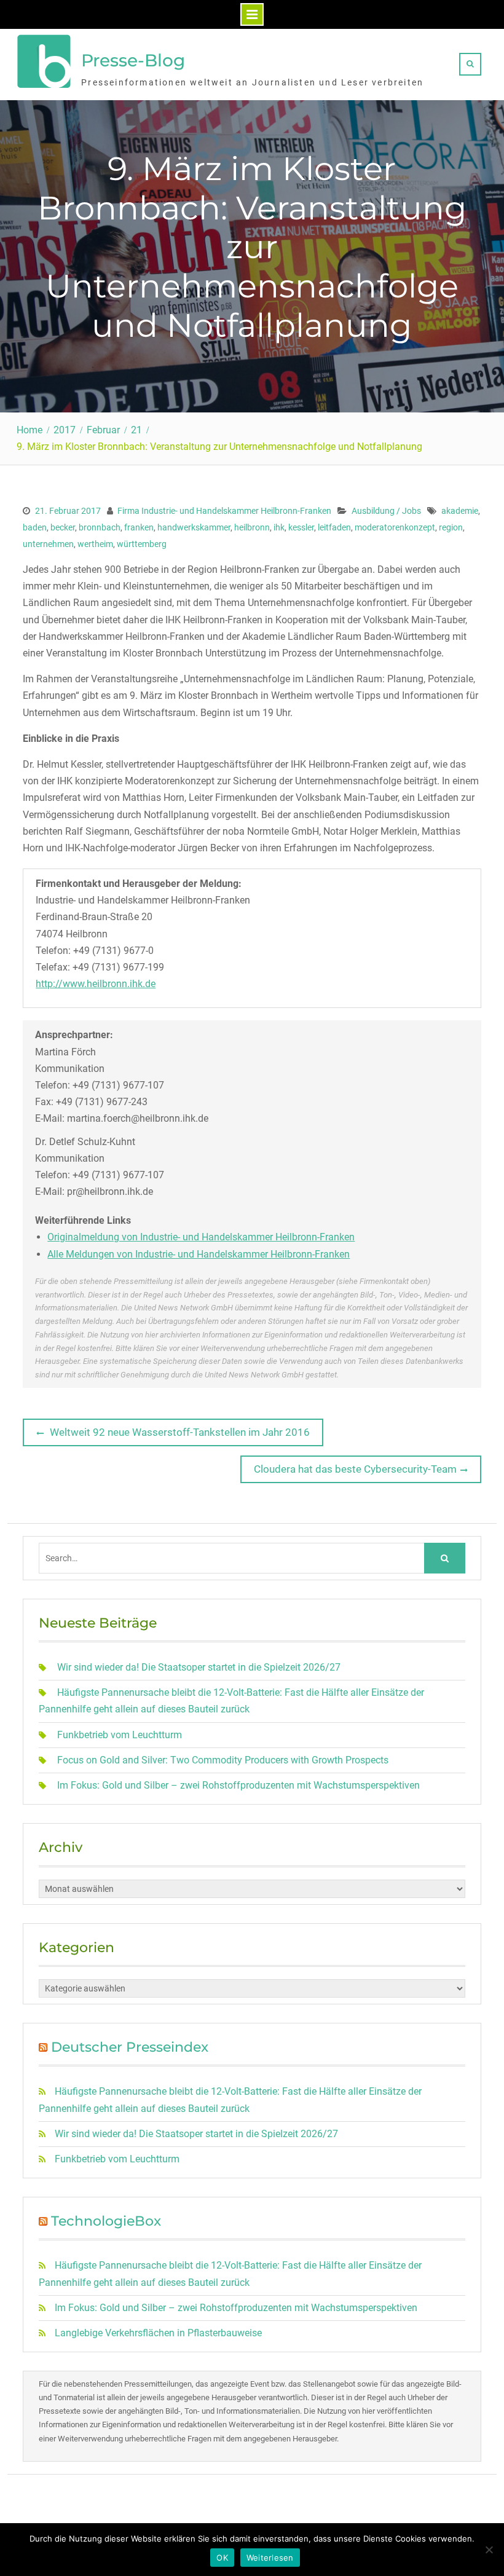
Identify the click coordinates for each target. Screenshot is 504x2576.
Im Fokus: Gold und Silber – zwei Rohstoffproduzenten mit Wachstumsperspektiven (238, 1785)
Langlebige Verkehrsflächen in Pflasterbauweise (158, 2333)
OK (222, 2558)
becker (63, 527)
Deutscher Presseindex (130, 2047)
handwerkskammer (194, 527)
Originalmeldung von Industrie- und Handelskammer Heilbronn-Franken (201, 1237)
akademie (460, 511)
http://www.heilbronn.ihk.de (96, 984)
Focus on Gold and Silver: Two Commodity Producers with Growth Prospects (223, 1760)
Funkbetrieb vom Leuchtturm (120, 1735)
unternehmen (48, 544)
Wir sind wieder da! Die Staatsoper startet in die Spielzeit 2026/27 (199, 1667)
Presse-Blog (133, 60)
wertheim (95, 544)
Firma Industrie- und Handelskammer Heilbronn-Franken (224, 511)
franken (139, 527)
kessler (301, 527)
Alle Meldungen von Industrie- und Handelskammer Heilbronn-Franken (199, 1254)
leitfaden (334, 527)
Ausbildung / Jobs (386, 511)
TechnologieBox (106, 2221)
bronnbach (100, 527)
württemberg (142, 544)
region (451, 527)
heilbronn (252, 527)
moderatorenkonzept (395, 527)
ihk (279, 527)
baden (35, 527)
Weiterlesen (270, 2558)
